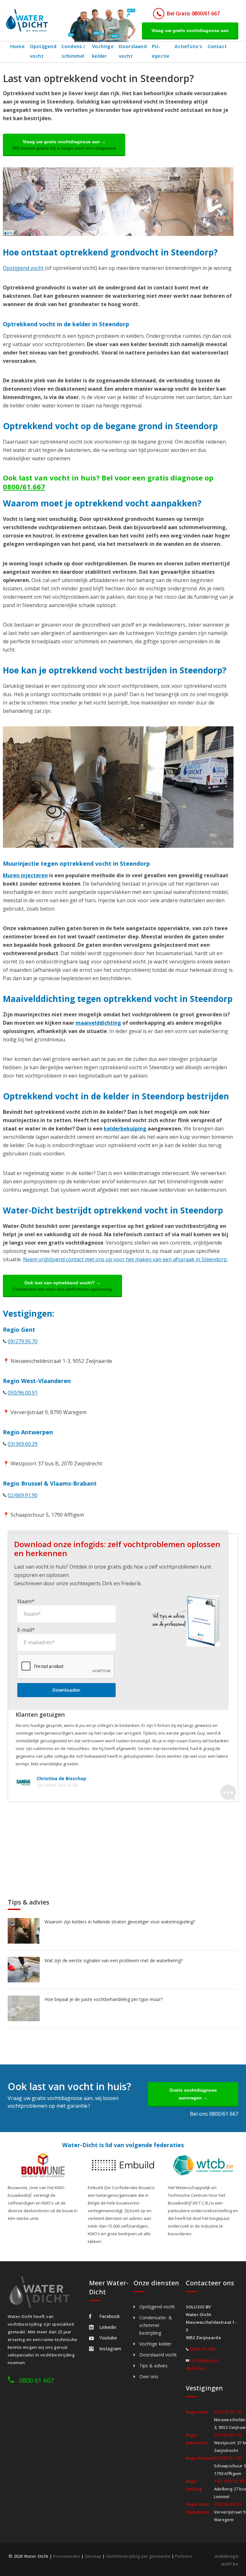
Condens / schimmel (74, 51)
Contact (217, 46)
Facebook (110, 2316)
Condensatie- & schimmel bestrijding (156, 2325)
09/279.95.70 (23, 1341)
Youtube (108, 2338)
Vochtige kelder (103, 51)
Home (17, 46)
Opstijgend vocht (43, 51)
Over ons (149, 2376)
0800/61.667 (24, 487)
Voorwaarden (66, 2556)
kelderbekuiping (125, 1129)
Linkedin (108, 2327)
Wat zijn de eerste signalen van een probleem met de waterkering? (114, 1960)
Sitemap (93, 2556)
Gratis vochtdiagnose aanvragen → (193, 2094)
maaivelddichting (98, 1023)
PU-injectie (161, 51)
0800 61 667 (36, 2380)
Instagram (110, 2349)
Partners (184, 2556)
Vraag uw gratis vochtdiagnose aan (190, 30)
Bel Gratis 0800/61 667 (193, 13)
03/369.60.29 (23, 1444)
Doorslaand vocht (133, 51)
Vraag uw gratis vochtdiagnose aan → (64, 145)
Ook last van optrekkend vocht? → (62, 1286)
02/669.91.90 (23, 1495)
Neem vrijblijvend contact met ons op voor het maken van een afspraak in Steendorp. (125, 1259)
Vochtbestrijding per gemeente (138, 2556)
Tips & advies (153, 2366)
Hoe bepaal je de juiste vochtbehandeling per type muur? (103, 1999)
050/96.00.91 (23, 1393)
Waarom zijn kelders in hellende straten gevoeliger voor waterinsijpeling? (120, 1922)
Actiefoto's (188, 46)
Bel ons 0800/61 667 (214, 2114)
